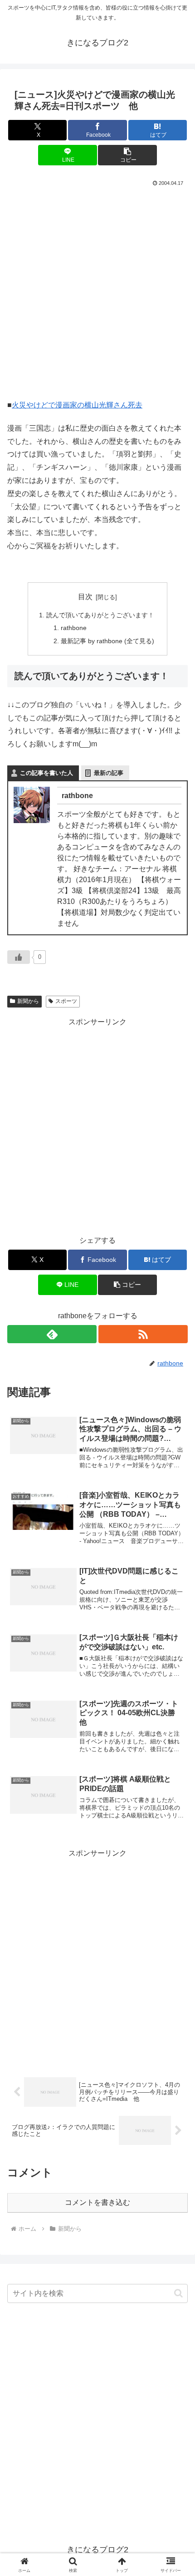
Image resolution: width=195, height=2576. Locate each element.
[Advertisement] (97, 291)
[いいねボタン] (19, 957)
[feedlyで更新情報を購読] (52, 1334)
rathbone (74, 628)
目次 (85, 597)
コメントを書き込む (97, 2202)
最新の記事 (109, 773)
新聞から (28, 1001)
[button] (127, 155)
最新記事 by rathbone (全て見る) (107, 641)
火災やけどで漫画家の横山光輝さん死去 (77, 405)
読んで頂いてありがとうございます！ (100, 615)
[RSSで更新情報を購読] (143, 1334)
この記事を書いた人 (46, 773)
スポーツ (66, 1001)
